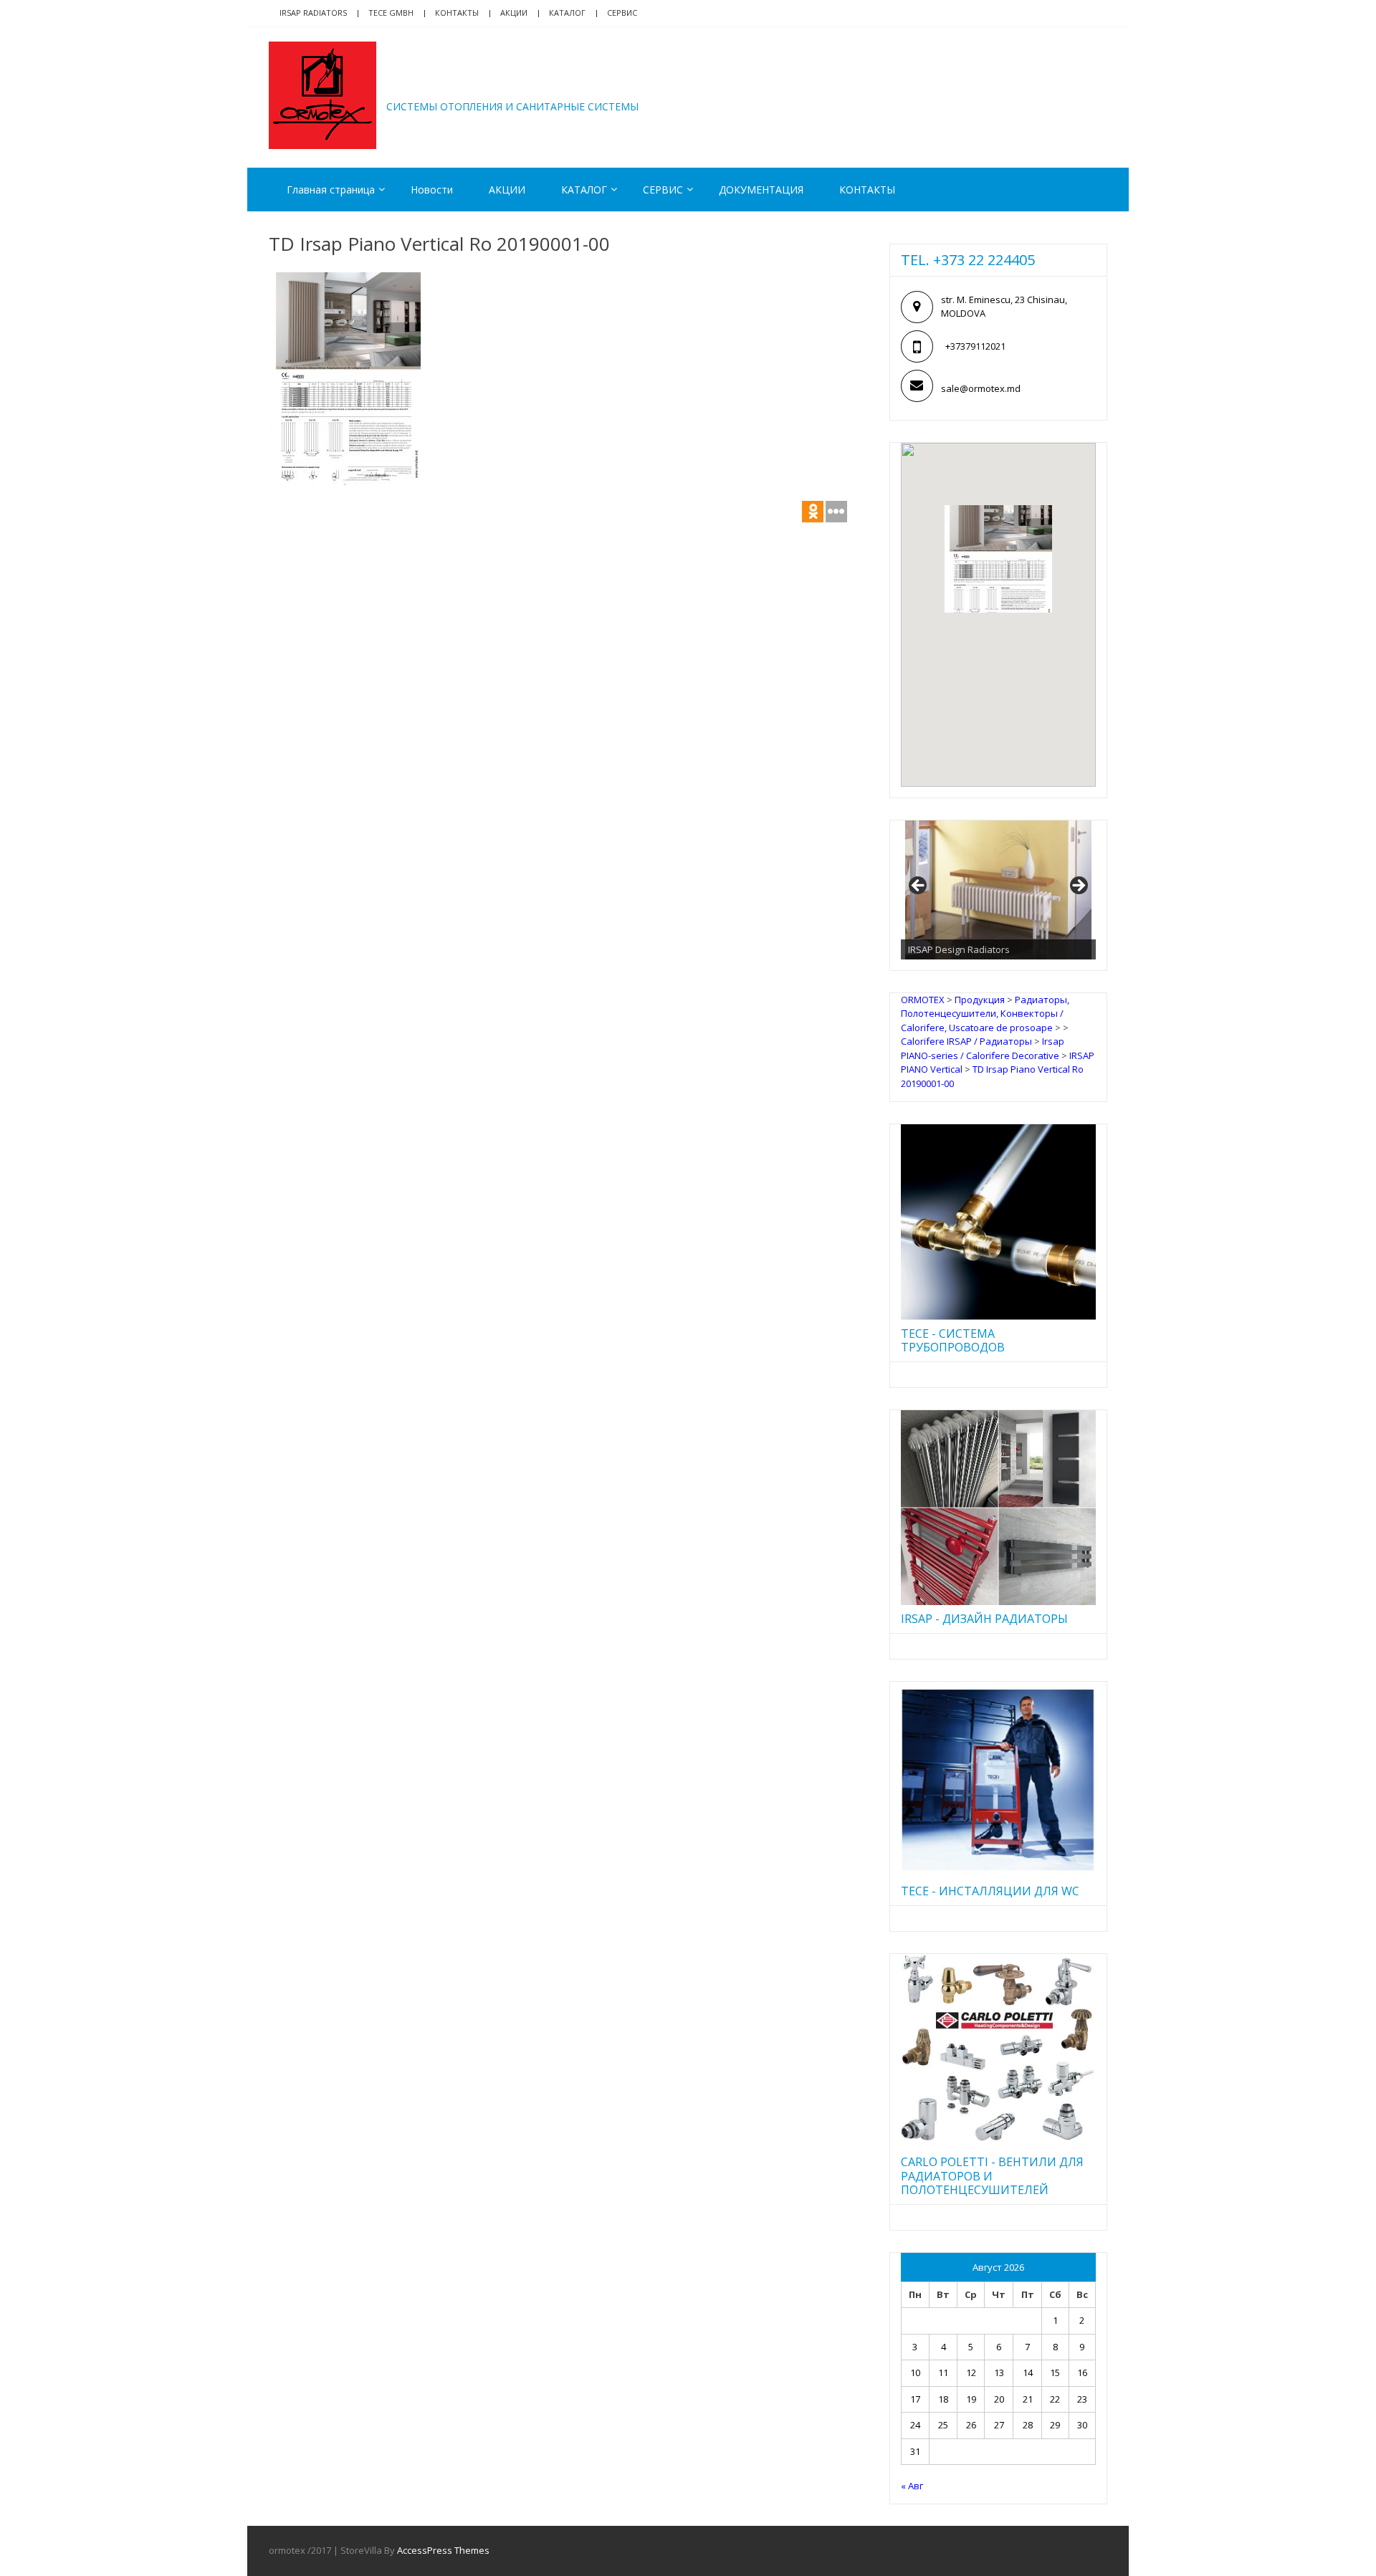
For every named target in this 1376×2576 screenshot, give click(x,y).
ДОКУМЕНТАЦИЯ (761, 190)
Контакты (457, 13)
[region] (998, 890)
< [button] (919, 886)
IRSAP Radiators (313, 13)
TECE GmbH (391, 13)
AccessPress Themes (443, 2550)
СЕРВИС (663, 190)
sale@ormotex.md (981, 388)
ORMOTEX (449, 85)
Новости (432, 190)
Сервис (622, 13)
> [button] (1078, 886)
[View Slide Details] (998, 890)
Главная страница (331, 190)
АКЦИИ (514, 13)
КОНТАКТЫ (867, 190)
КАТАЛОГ (567, 13)
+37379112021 (975, 346)
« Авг (912, 2486)
